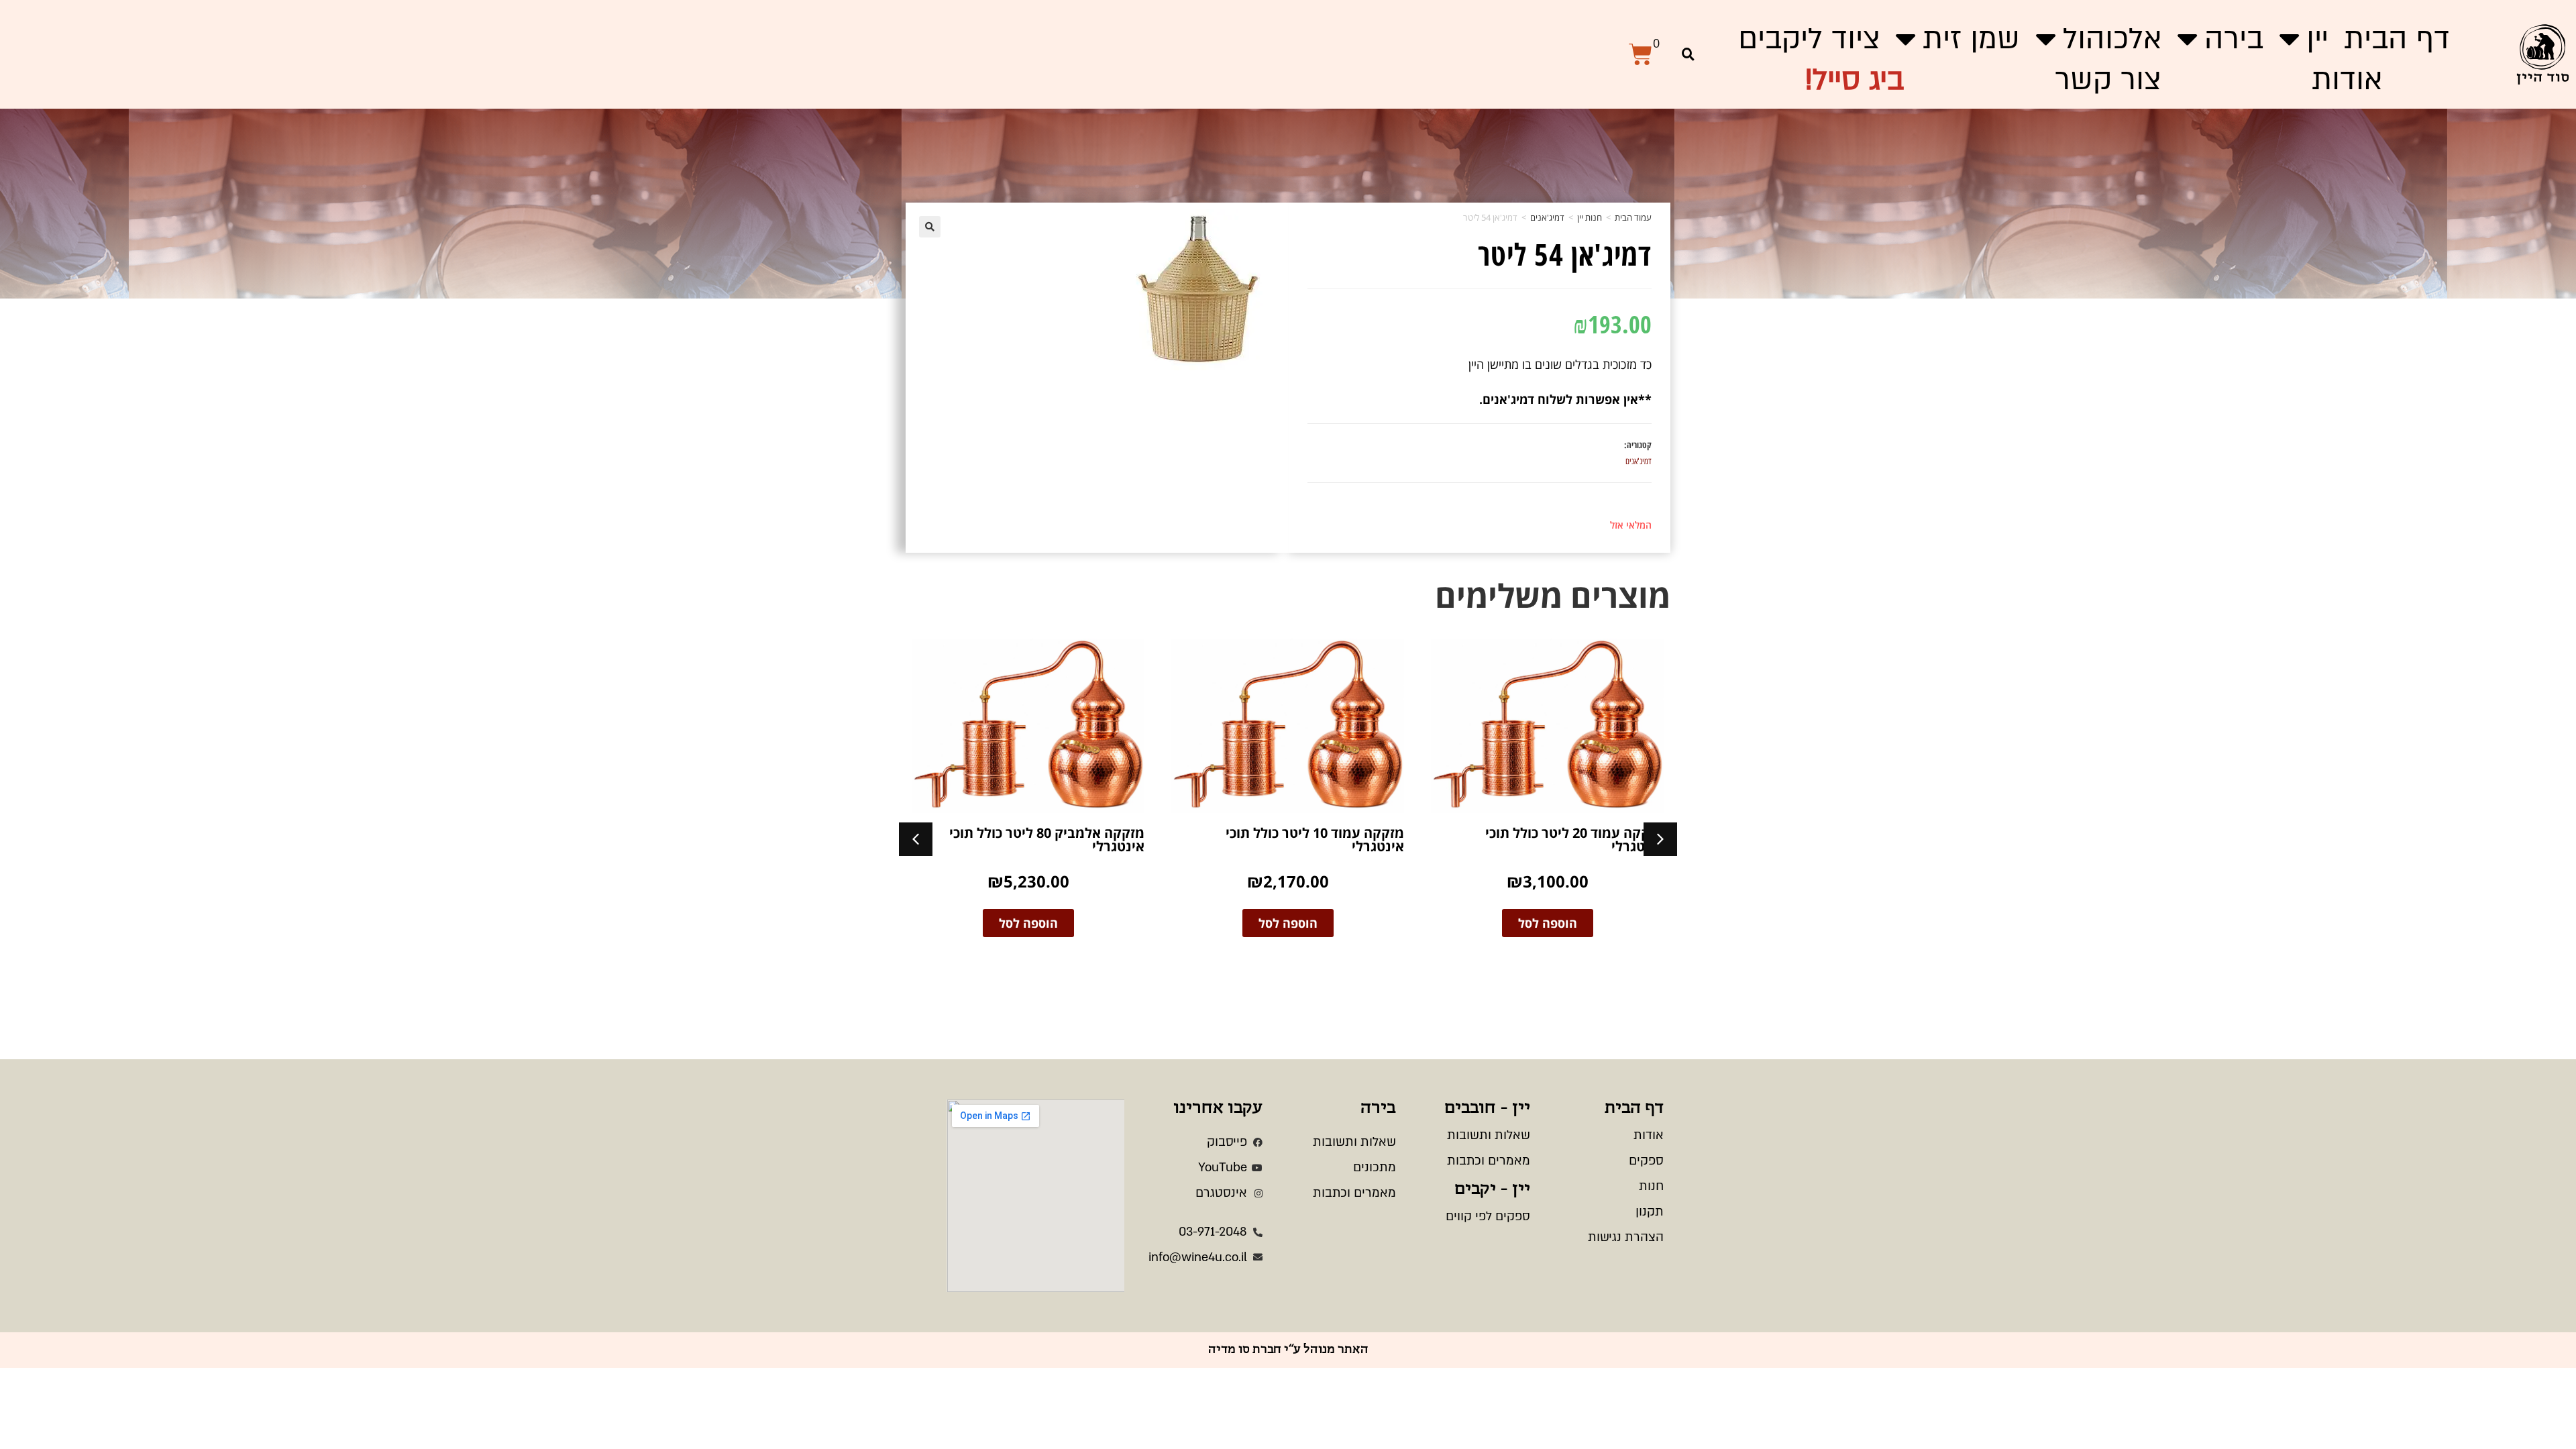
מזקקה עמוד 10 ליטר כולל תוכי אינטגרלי (1315, 840)
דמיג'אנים (1547, 217)
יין (2317, 39)
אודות (2347, 80)
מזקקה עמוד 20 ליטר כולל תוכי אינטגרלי (1574, 840)
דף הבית (2397, 39)
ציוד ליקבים (1809, 39)
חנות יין (1590, 217)
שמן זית (1971, 39)
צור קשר (2108, 80)
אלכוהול (2112, 39)
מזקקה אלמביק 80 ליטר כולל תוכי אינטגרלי (1047, 840)
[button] (1688, 54)
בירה (2234, 39)
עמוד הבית (1633, 217)
